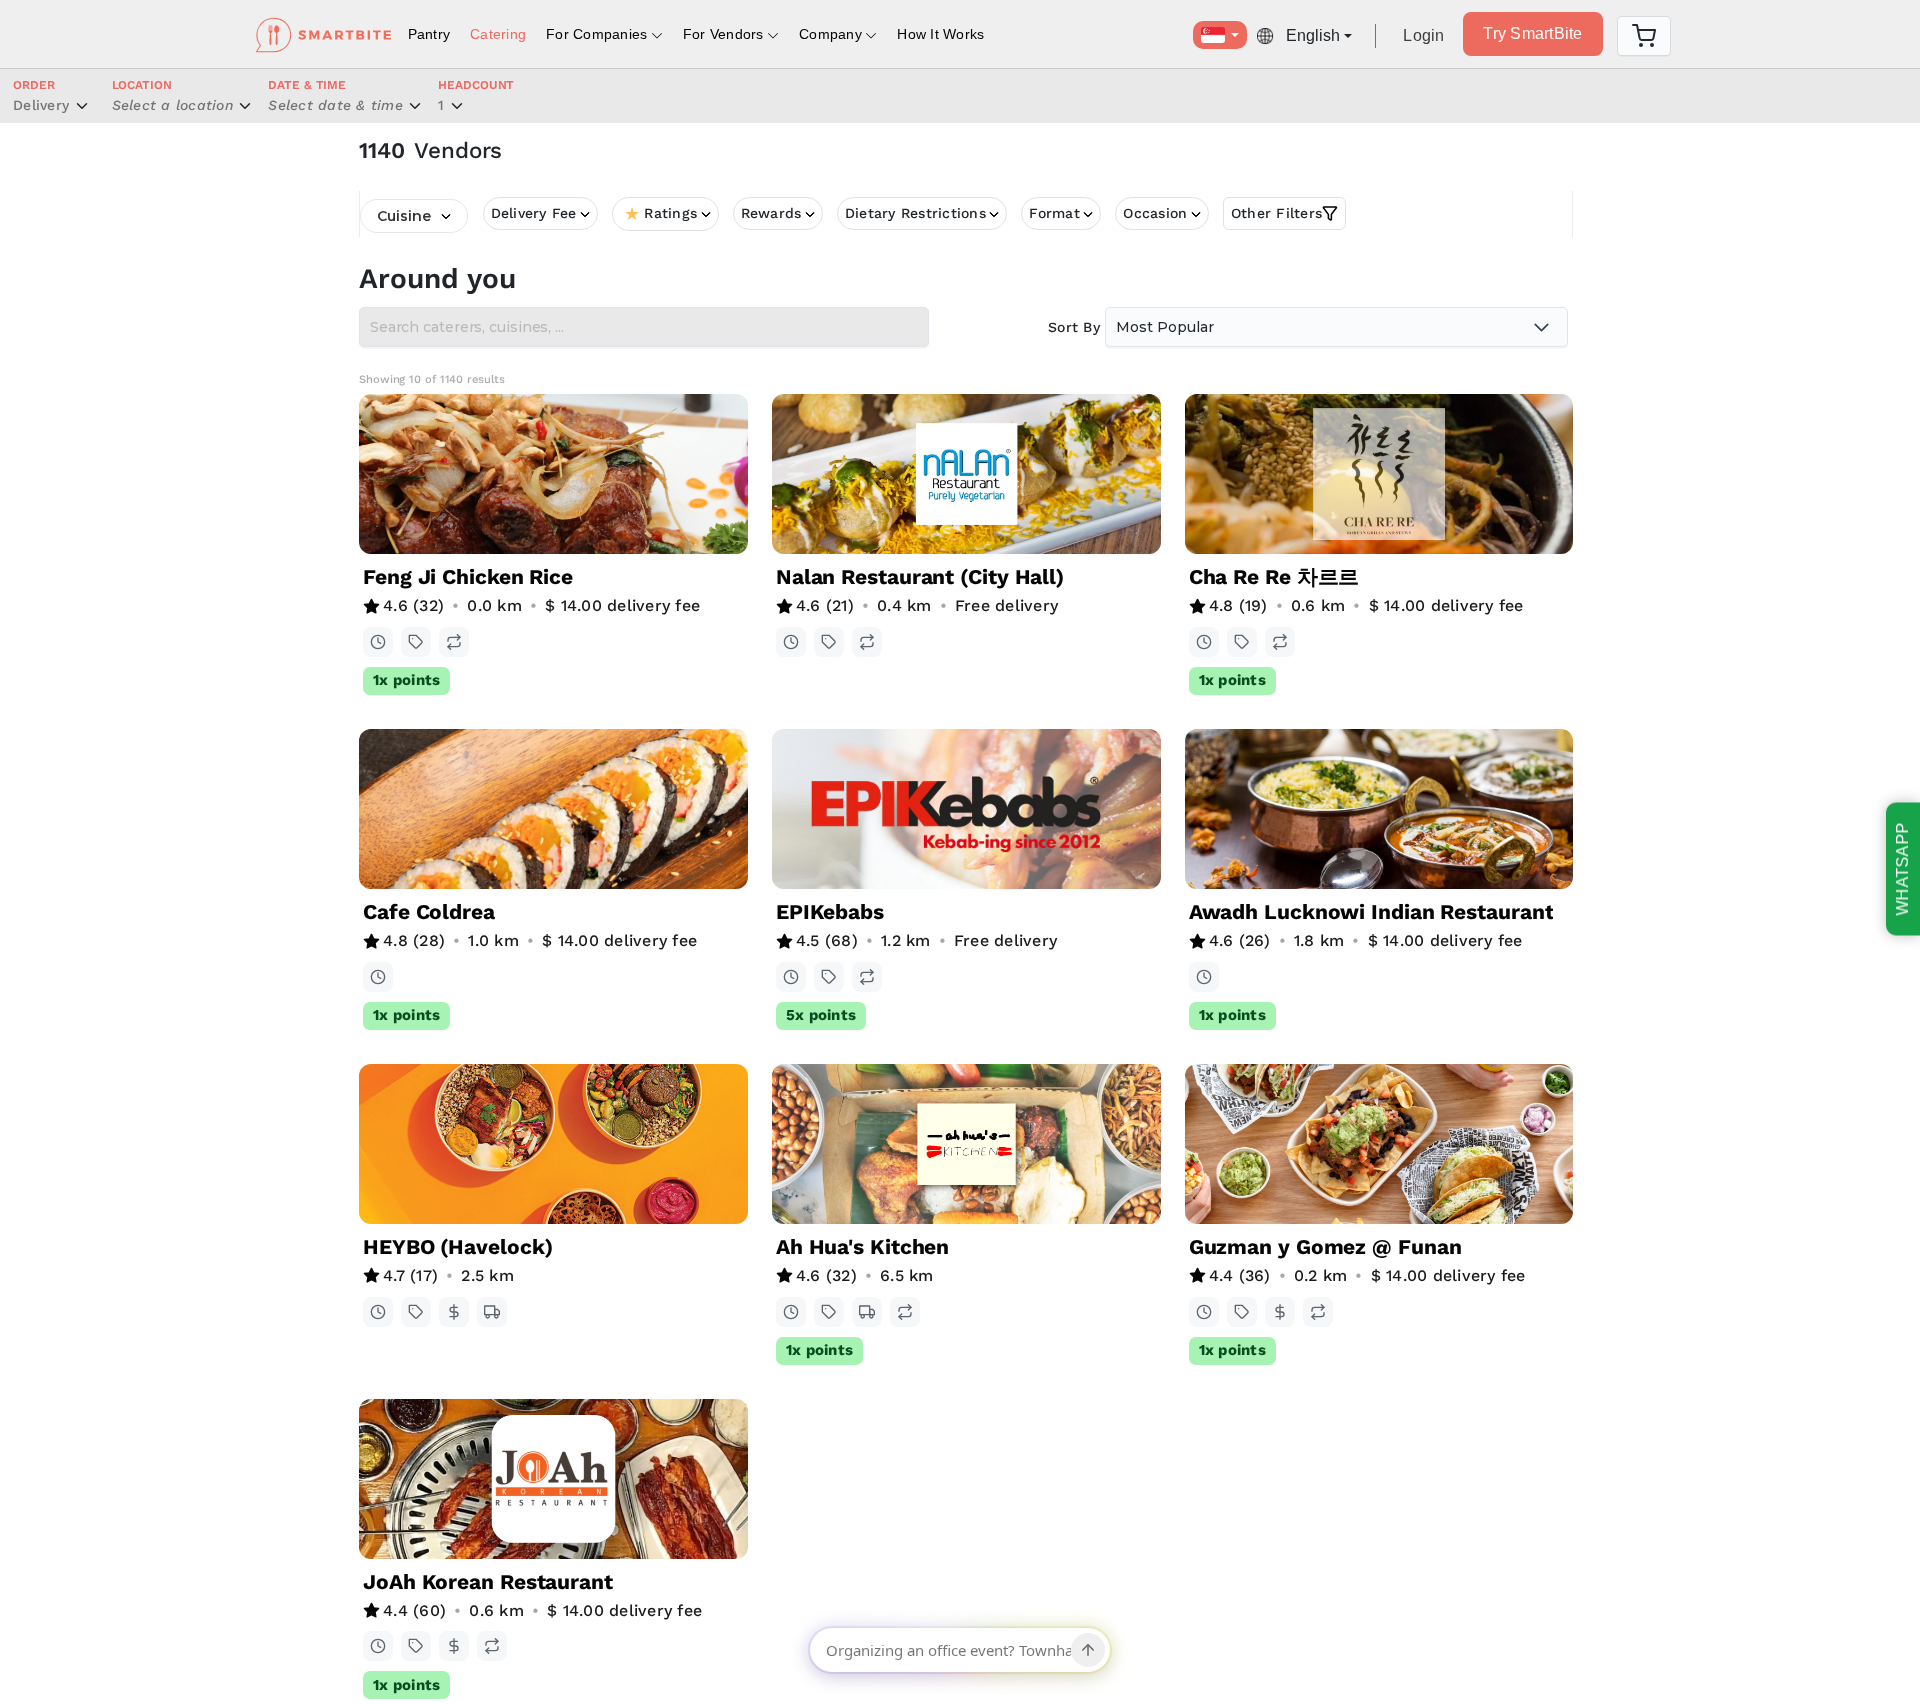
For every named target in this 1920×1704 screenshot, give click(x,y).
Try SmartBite (1532, 33)
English (1313, 35)
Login (1423, 35)
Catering (498, 34)
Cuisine (404, 216)
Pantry (429, 34)
